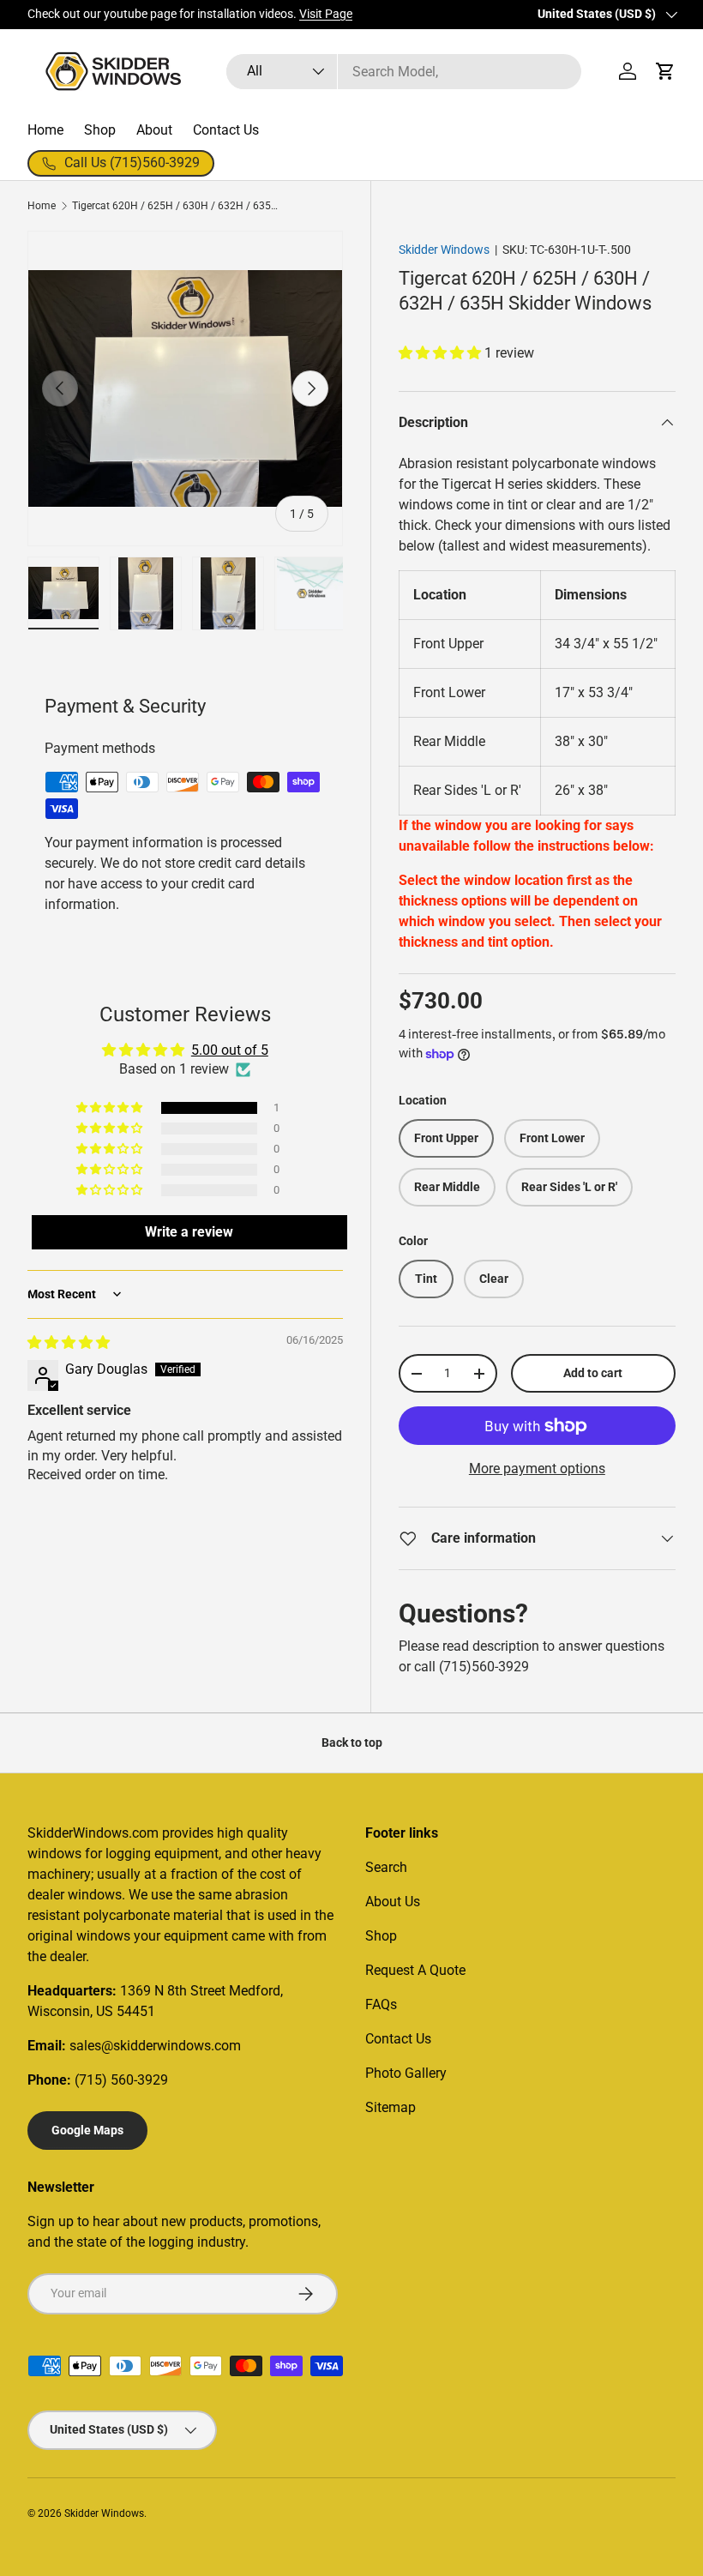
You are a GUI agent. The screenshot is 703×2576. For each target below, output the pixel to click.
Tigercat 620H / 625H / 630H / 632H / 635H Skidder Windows (175, 206)
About (154, 130)
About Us (393, 1902)
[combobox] (403, 72)
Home (45, 130)
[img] (69, 1342)
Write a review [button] (189, 1232)
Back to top (352, 1742)
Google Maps (87, 2130)
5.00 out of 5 (230, 1050)
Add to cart (593, 1373)
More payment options (537, 1469)
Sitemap (391, 2107)
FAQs (381, 2004)
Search (386, 1867)
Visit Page (326, 14)
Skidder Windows (444, 250)
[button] (665, 71)
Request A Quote (415, 1970)
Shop (100, 130)
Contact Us (226, 130)
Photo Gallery (406, 2073)
